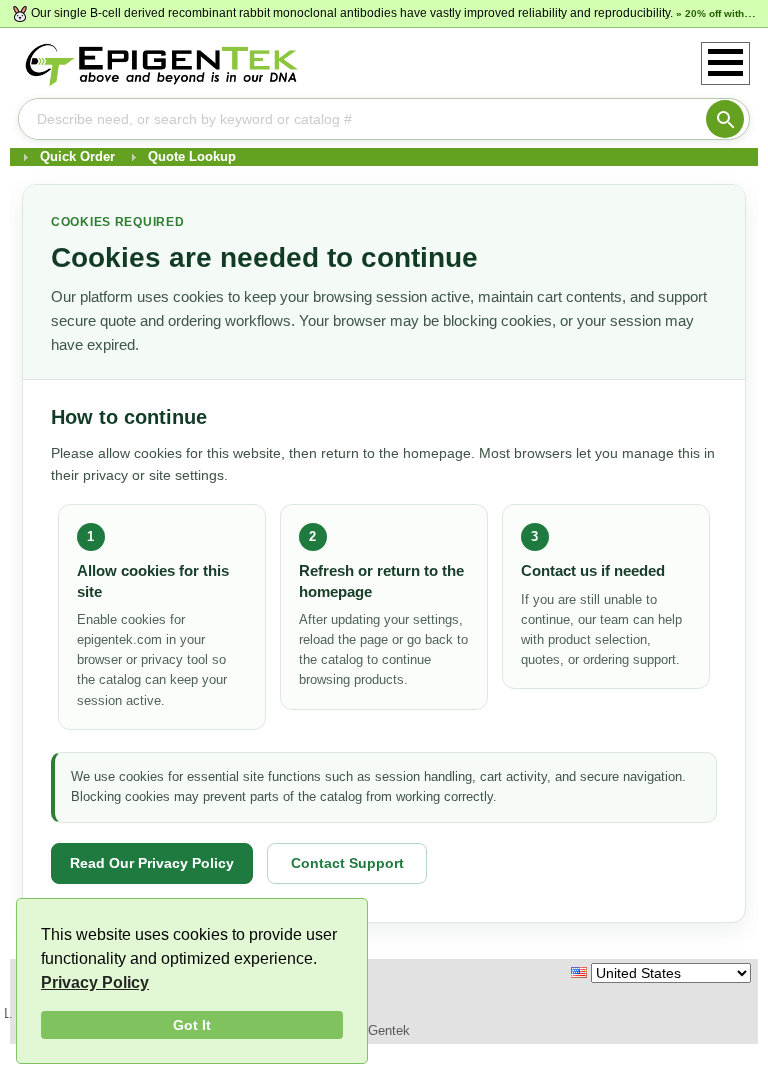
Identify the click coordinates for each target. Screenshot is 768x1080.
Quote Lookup (192, 156)
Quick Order (77, 156)
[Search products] (725, 119)
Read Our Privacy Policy (152, 863)
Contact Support (347, 863)
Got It (192, 1025)
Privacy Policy (95, 982)
